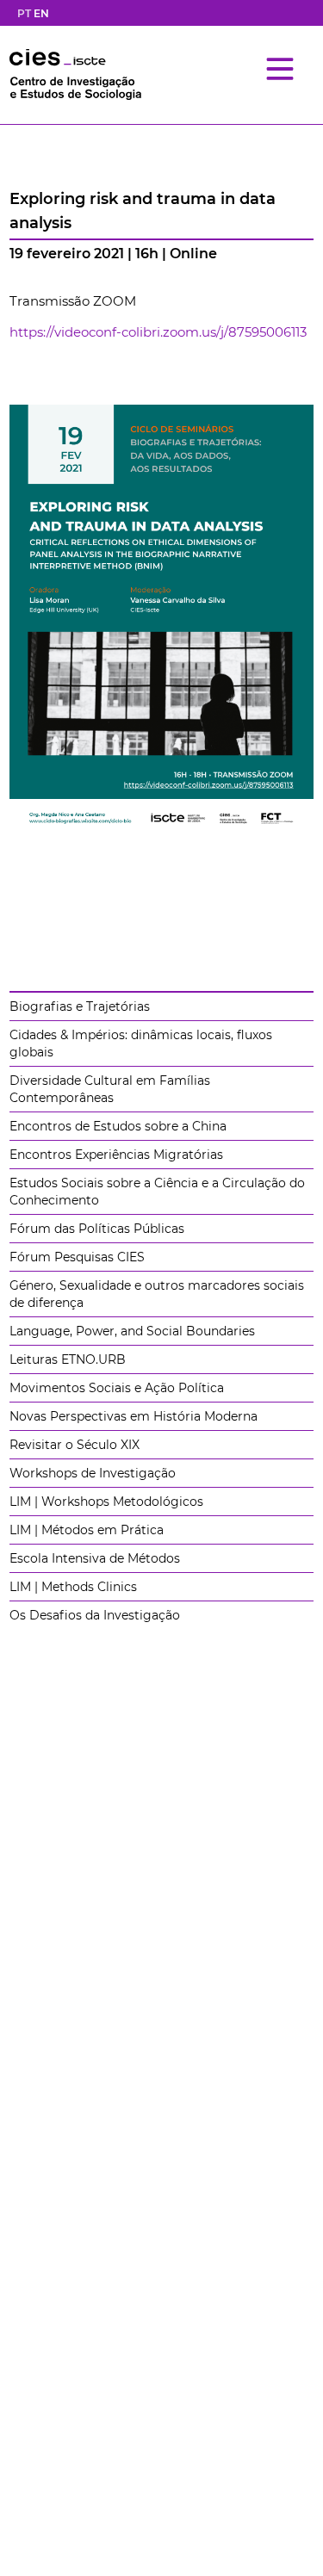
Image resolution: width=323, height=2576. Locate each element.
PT (24, 13)
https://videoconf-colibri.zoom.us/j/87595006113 (158, 332)
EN (41, 13)
